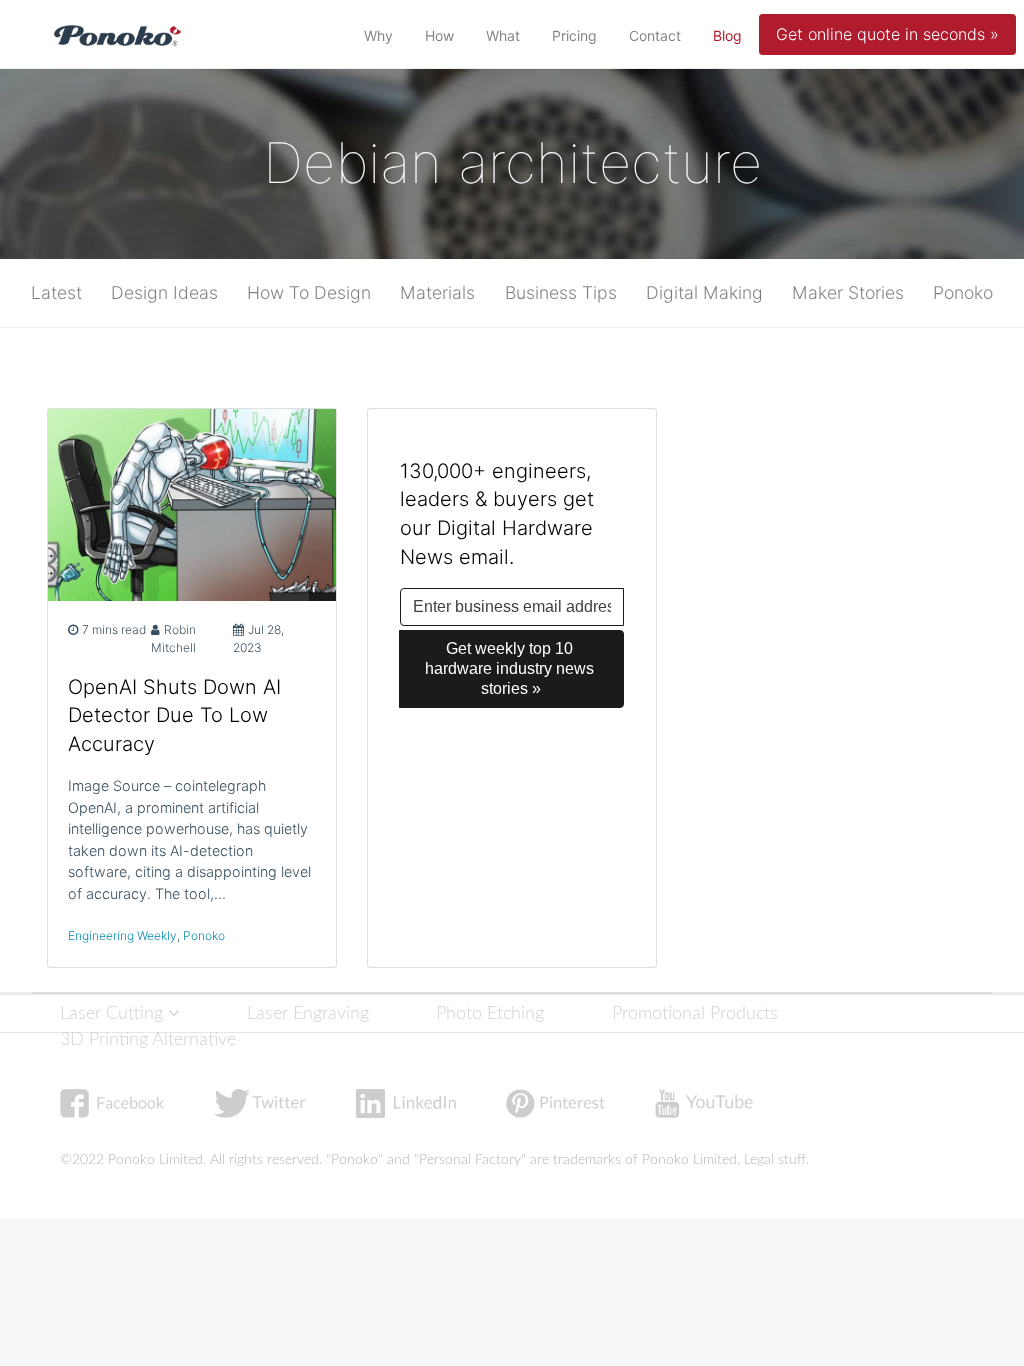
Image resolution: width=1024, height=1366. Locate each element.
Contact (655, 35)
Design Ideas (164, 292)
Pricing (574, 35)
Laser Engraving (308, 1013)
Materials (437, 292)
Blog (731, 35)
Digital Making (704, 292)
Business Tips (561, 292)
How (439, 35)
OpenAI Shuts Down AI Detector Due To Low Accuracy (174, 716)
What (503, 35)
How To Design (309, 292)
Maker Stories (848, 292)
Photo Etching (490, 1013)
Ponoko (963, 292)
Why (378, 35)
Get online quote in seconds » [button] (887, 34)
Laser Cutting (114, 1013)
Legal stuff (775, 1160)
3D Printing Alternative (148, 1039)
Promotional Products (695, 1013)
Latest (56, 292)
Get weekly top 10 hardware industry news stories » (511, 668)
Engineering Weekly (122, 935)
